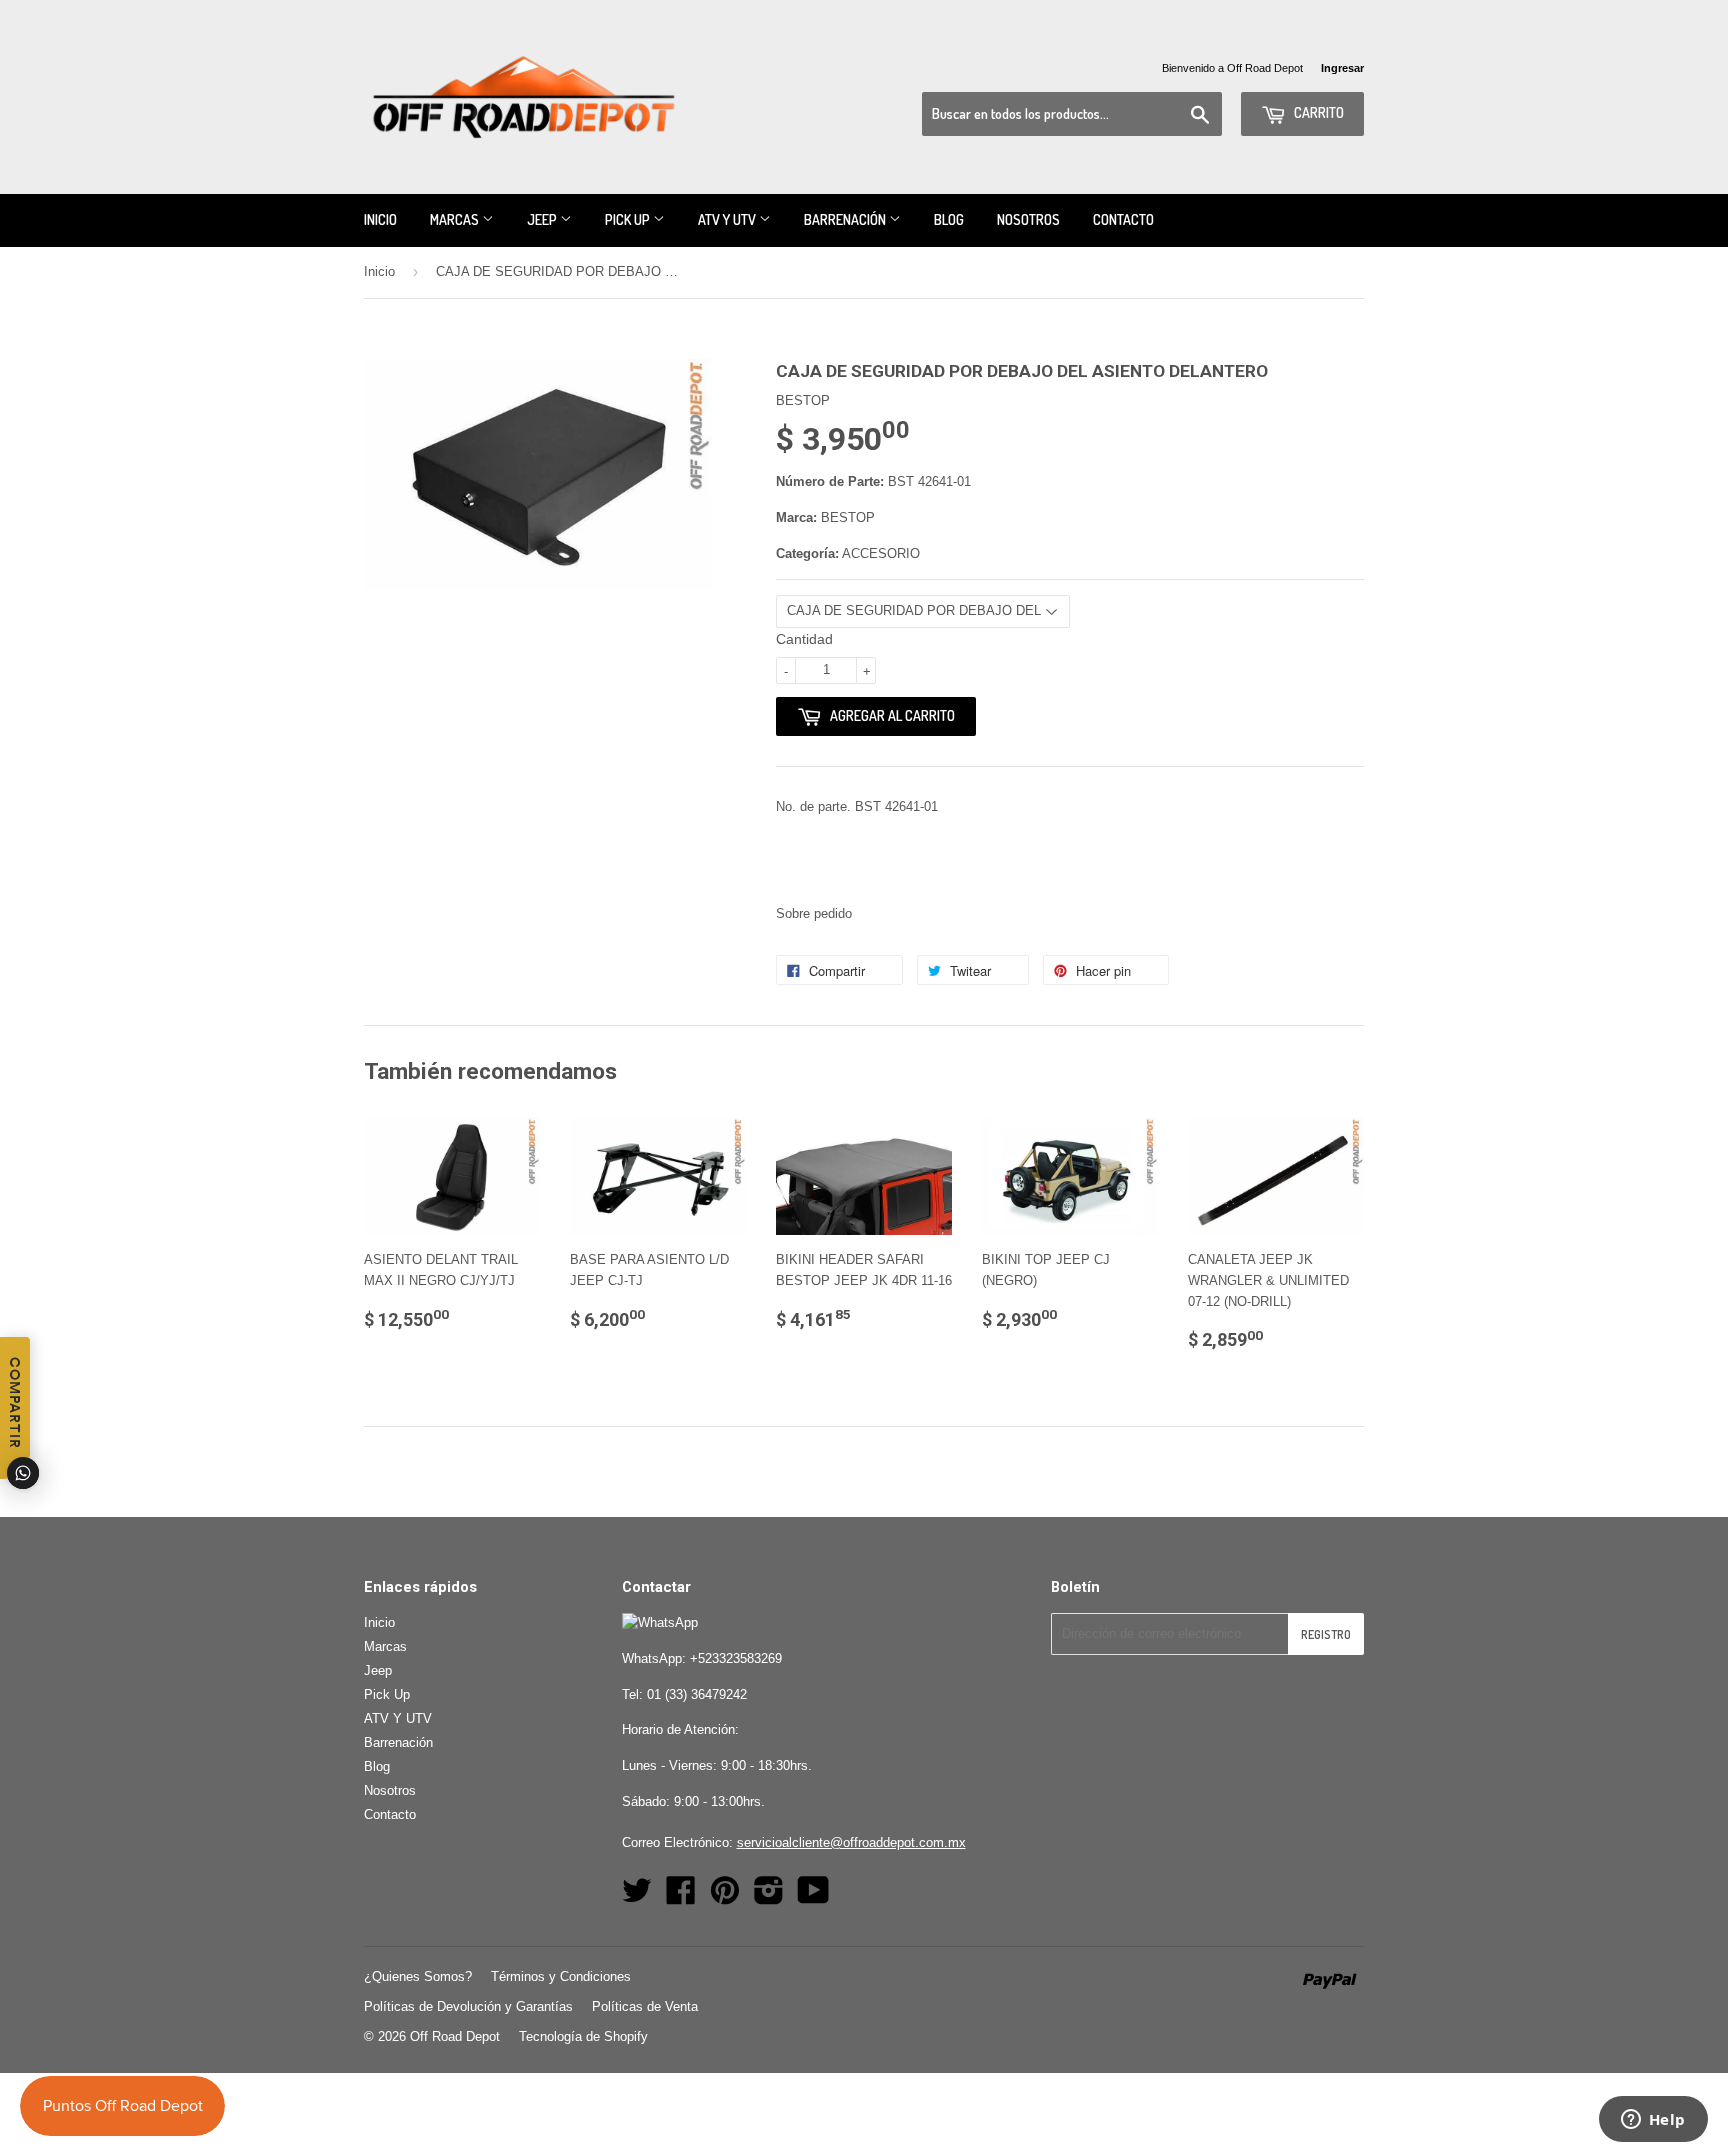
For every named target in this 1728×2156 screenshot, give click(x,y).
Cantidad (804, 639)
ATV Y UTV (728, 219)
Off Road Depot (455, 2036)
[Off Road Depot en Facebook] (681, 1897)
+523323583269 (736, 1658)
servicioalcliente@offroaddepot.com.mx (851, 1842)
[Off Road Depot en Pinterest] (725, 1897)
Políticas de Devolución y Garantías (468, 2006)
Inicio (380, 219)
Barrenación (846, 219)
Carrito (1317, 112)
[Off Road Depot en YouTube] (813, 1897)
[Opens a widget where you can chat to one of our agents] (1653, 2121)
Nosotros (1028, 219)
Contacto (1123, 219)
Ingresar (1342, 68)
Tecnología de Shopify (583, 2036)
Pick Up (629, 219)
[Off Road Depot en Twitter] (637, 1897)
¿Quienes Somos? (418, 1976)
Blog (949, 219)
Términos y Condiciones (561, 1976)
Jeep (543, 219)
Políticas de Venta (645, 2006)
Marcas (456, 219)
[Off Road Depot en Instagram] (769, 1897)
